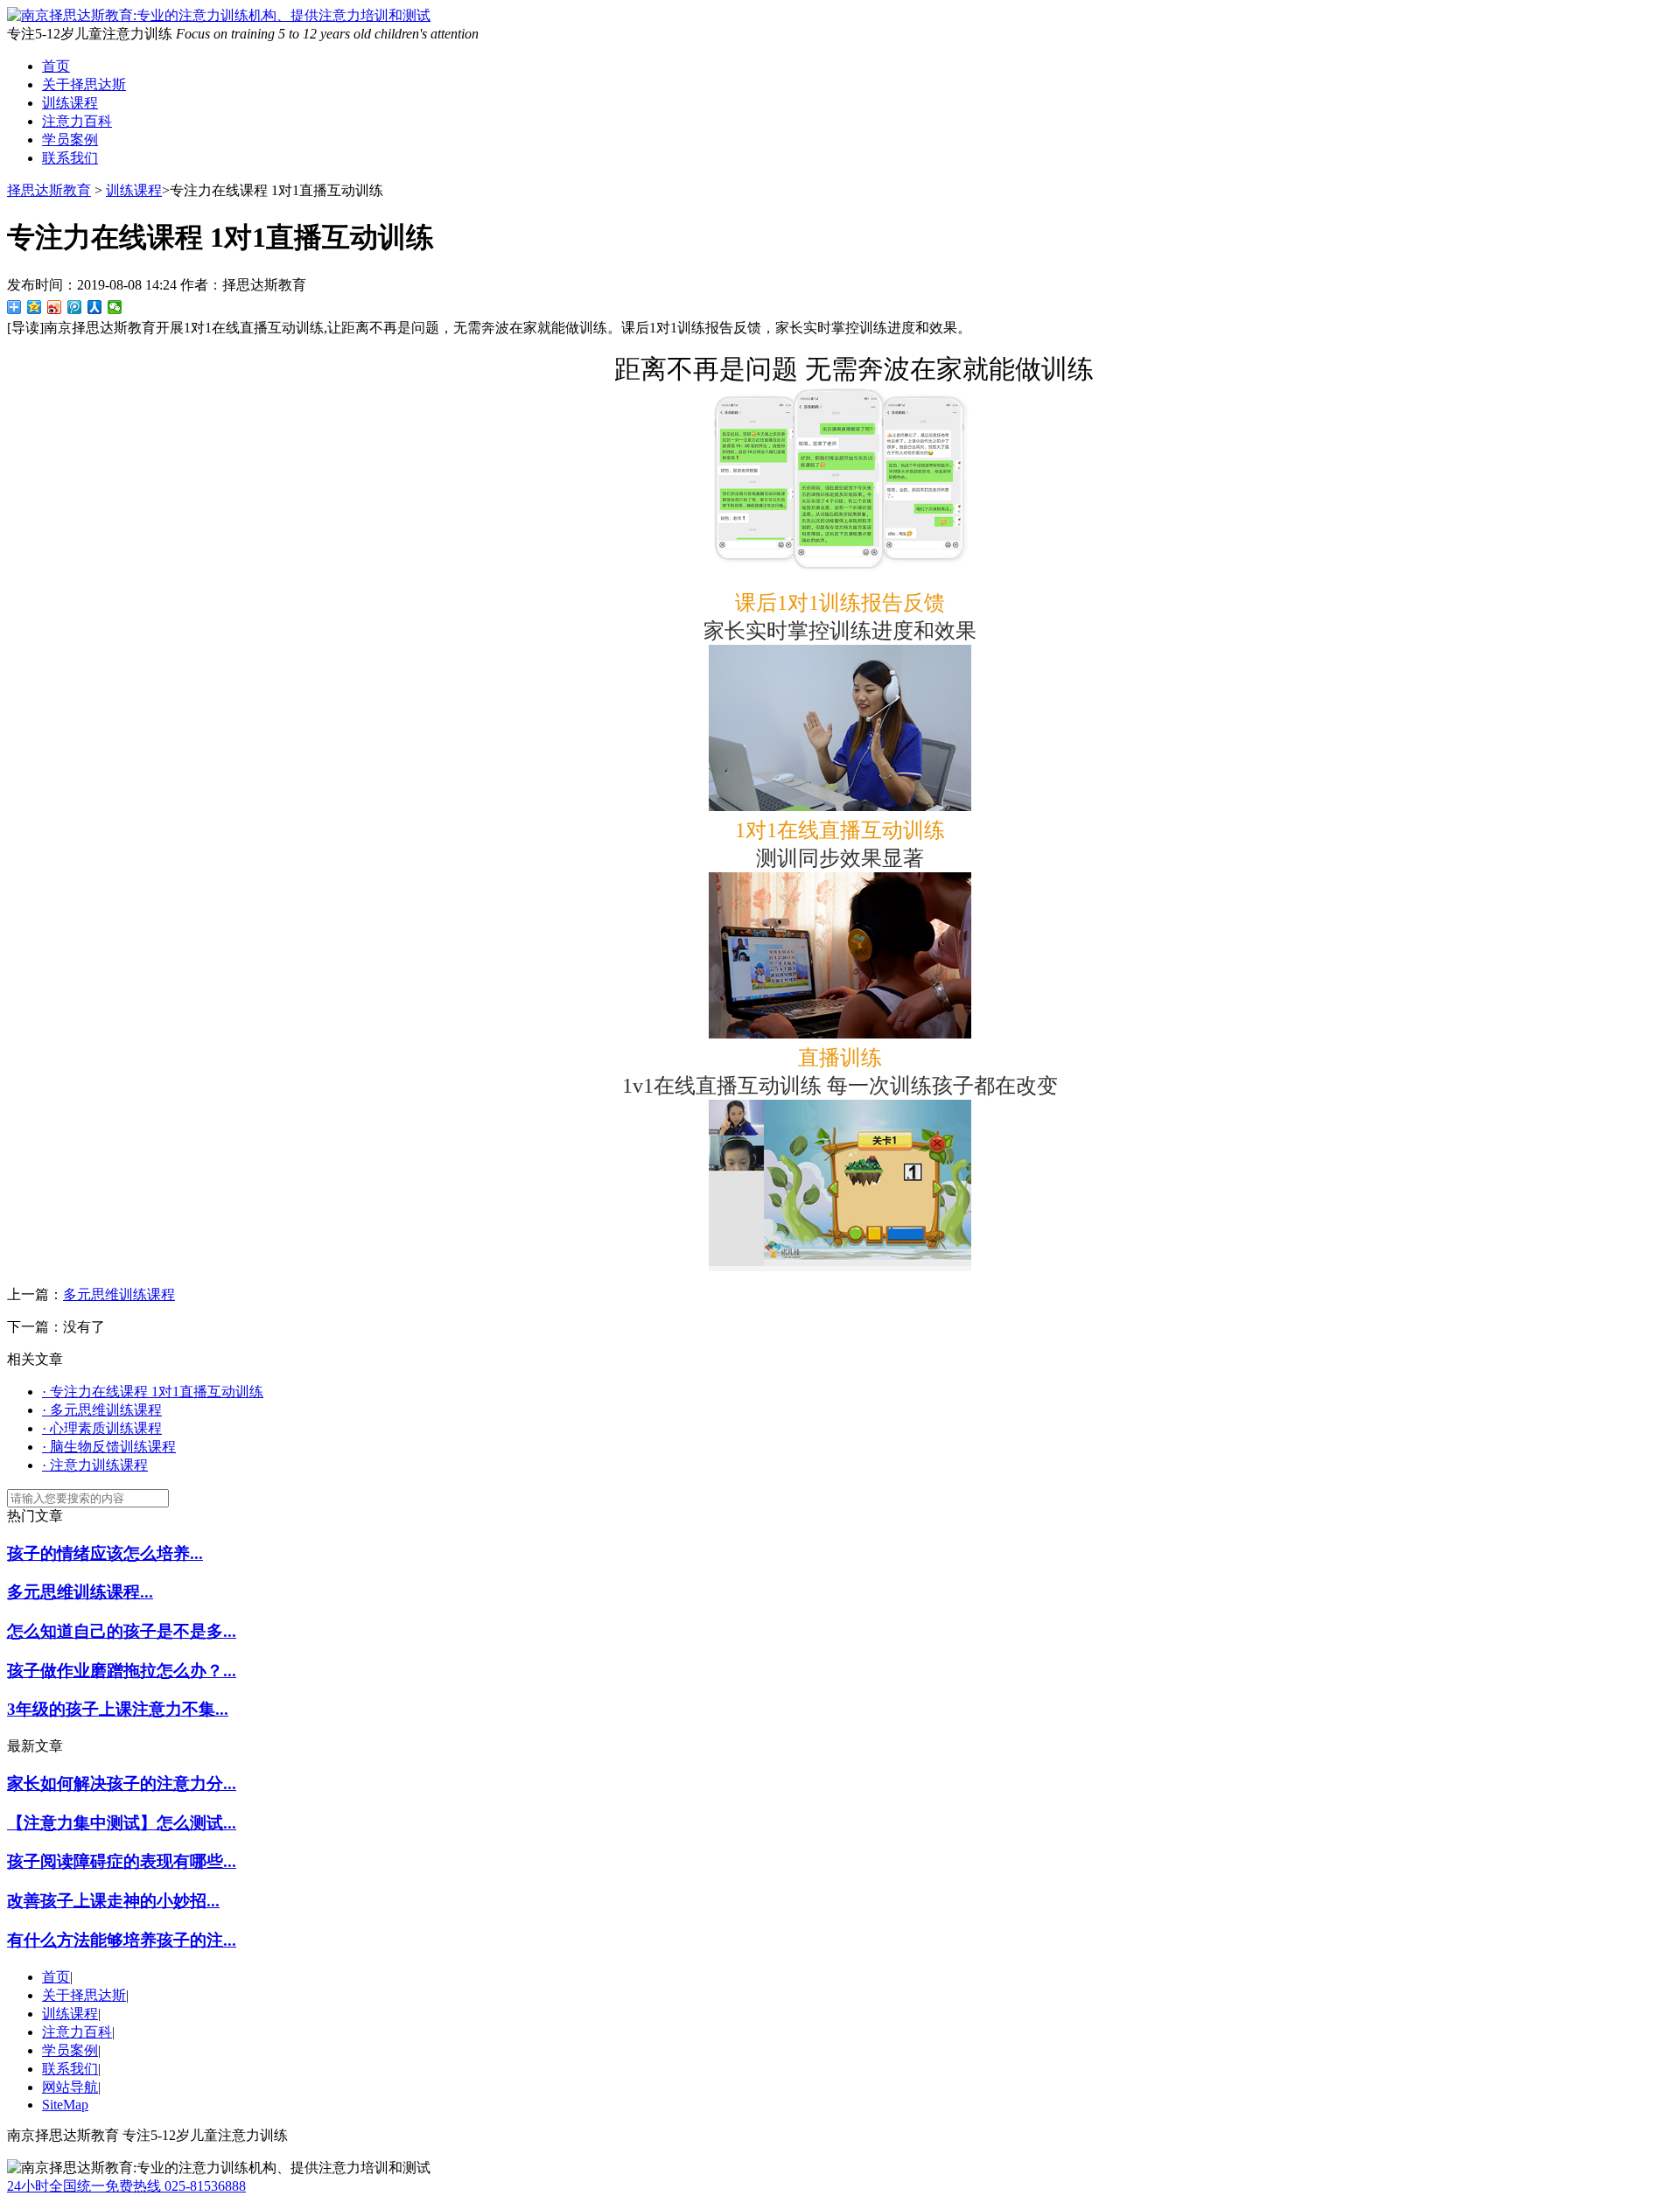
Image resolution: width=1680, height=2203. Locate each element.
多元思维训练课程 (119, 1294)
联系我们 (70, 158)
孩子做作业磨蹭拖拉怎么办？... (122, 1671)
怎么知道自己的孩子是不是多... (122, 1631)
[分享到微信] (115, 307)
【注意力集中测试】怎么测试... (122, 1823)
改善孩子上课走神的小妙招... (113, 1901)
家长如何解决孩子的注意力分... (122, 1783)
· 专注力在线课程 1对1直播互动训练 (153, 1392)
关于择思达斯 (84, 84)
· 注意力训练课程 (95, 1465)
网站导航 (70, 2087)
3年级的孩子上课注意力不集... (118, 1709)
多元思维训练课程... (80, 1592)
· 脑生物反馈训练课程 (109, 1447)
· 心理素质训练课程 (102, 1428)
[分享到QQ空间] (35, 307)
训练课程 (70, 103)
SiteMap (65, 2105)
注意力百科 (77, 121)
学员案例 (70, 140)
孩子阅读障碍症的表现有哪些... (122, 1861)
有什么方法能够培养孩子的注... (122, 1940)
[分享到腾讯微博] (75, 307)
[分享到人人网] (95, 307)
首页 (56, 66)
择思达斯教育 (49, 190)
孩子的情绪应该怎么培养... (105, 1553)
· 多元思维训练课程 (102, 1410)
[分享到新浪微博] (55, 307)
